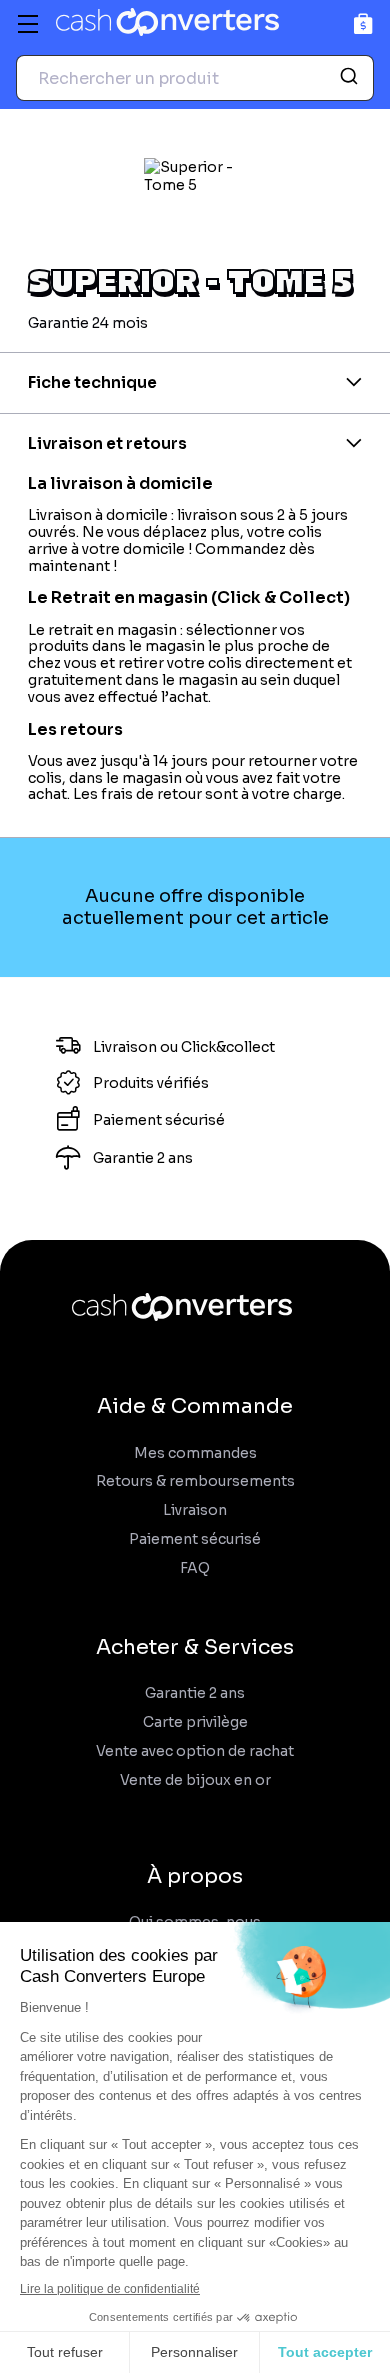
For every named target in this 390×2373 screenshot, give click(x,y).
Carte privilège (195, 1722)
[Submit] (351, 78)
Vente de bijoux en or (195, 1780)
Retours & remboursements (195, 1481)
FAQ (195, 1568)
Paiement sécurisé (195, 1539)
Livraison (195, 1510)
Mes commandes (195, 1453)
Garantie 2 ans (195, 1693)
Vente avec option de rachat (195, 1751)
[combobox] (195, 78)
